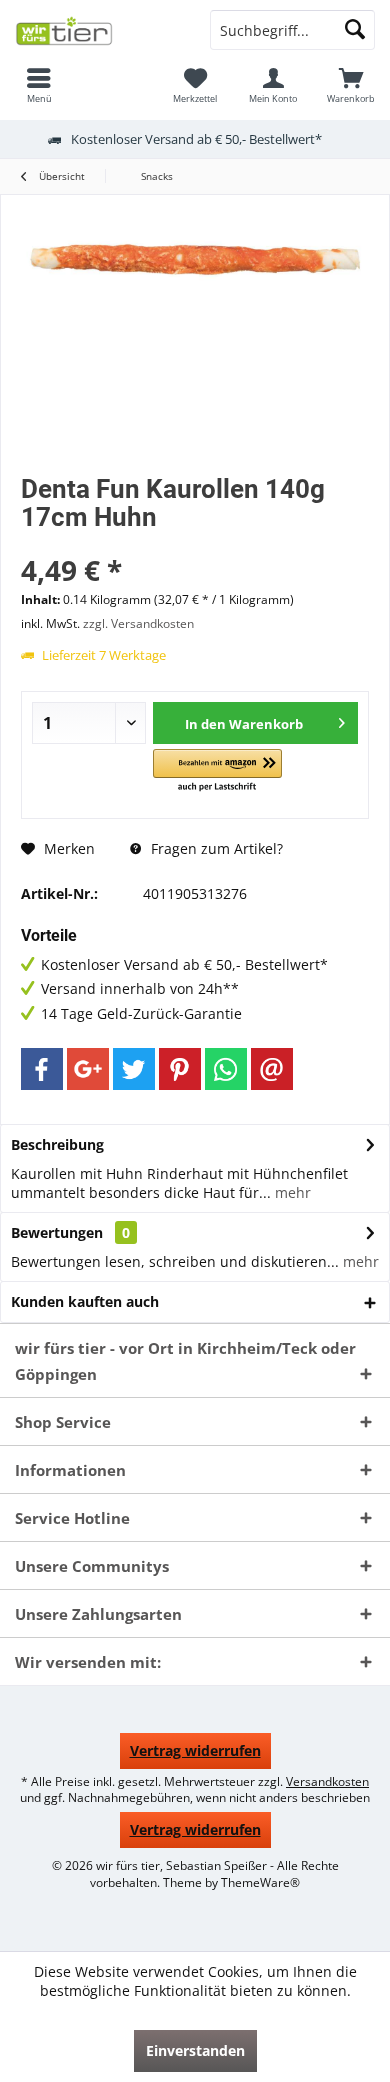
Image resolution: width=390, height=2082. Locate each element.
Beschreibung (57, 1144)
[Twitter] (134, 1069)
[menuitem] (39, 85)
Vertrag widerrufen (195, 1750)
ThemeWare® (260, 1882)
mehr (291, 1192)
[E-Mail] (272, 1069)
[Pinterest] (180, 1069)
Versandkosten (327, 1781)
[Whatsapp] (226, 1069)
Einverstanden (195, 2050)
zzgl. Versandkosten (138, 623)
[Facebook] (42, 1069)
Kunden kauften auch (85, 1301)
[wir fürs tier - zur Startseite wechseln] (97, 30)
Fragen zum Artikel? (215, 848)
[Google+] (88, 1069)
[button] (217, 771)
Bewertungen (57, 1232)
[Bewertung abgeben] (195, 543)
